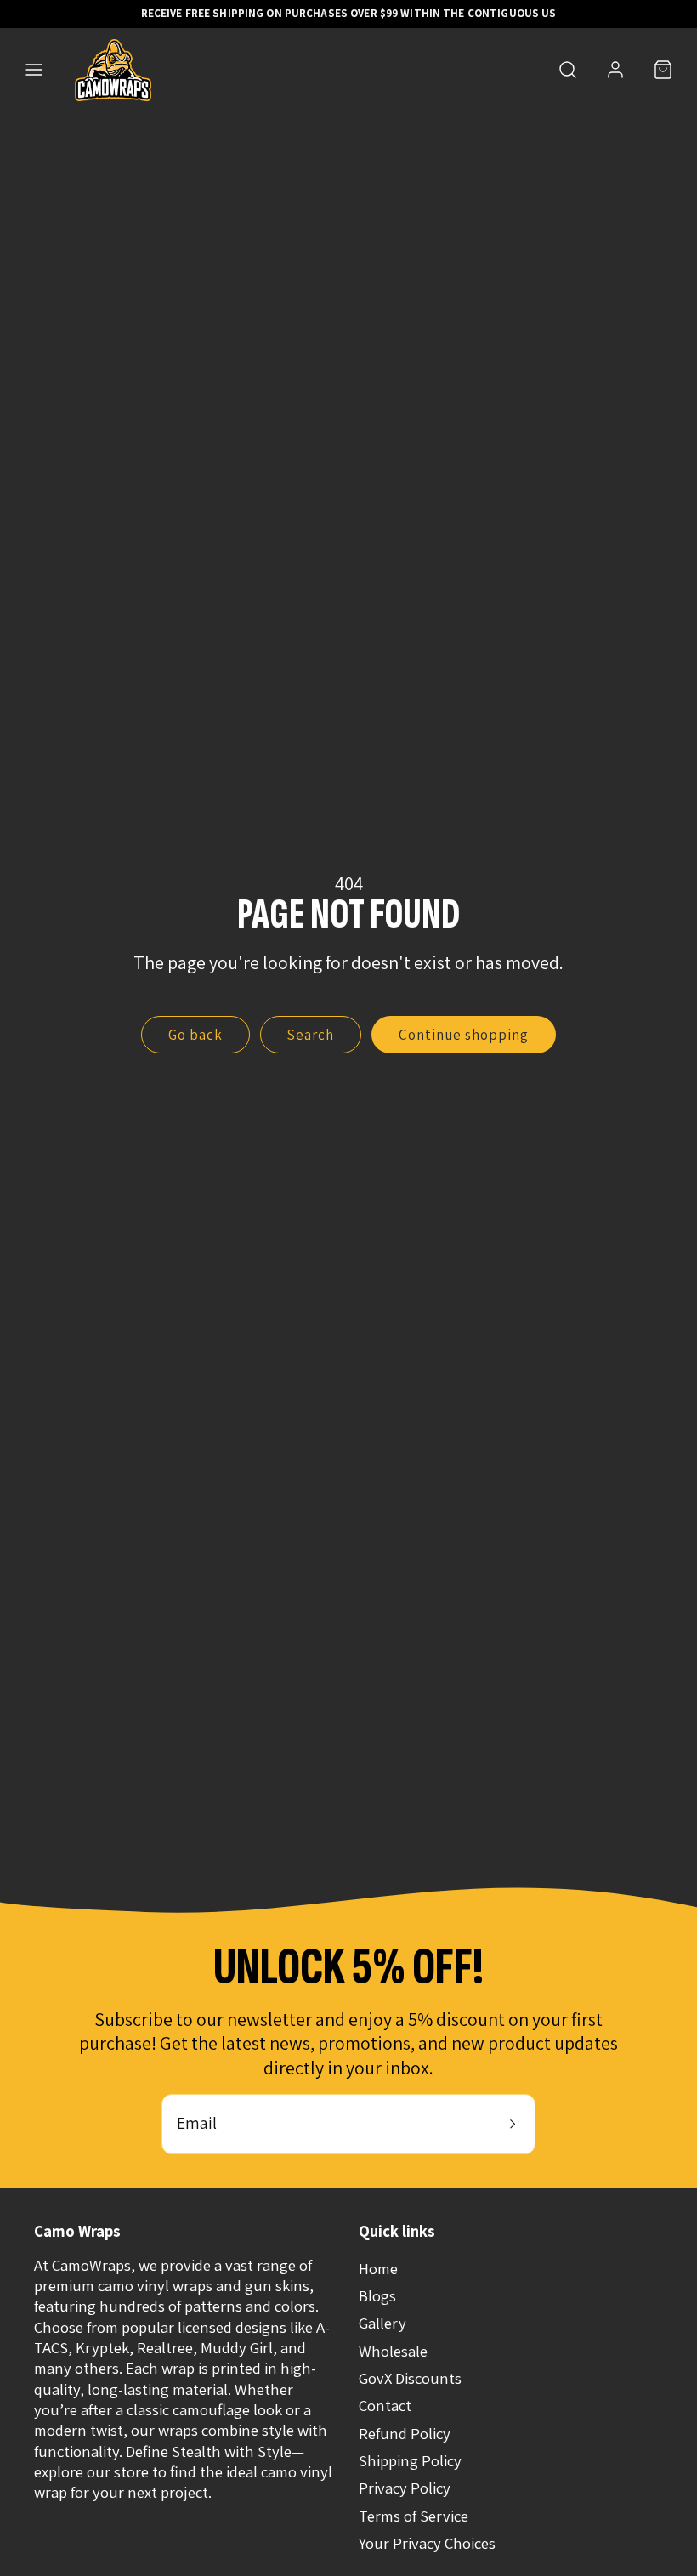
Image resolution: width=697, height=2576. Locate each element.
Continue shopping (464, 1035)
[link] (615, 70)
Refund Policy (405, 2433)
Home (378, 2268)
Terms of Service (414, 2516)
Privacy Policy (405, 2488)
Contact (385, 2405)
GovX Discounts (410, 2378)
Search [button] (310, 1035)
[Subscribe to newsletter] (513, 2124)
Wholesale (393, 2351)
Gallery (382, 2323)
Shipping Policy (410, 2460)
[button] (34, 70)
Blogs (377, 2295)
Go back (195, 1035)
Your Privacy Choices (427, 2543)
